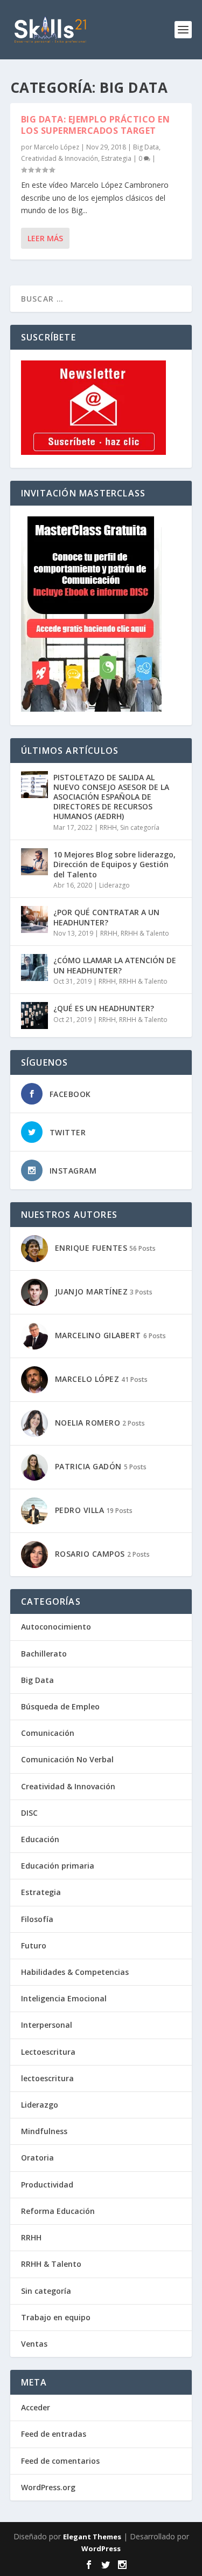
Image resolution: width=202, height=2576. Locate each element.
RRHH (108, 827)
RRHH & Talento (145, 933)
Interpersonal (47, 2025)
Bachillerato (44, 1654)
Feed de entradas (54, 2434)
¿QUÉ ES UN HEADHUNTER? (104, 1008)
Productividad (47, 2185)
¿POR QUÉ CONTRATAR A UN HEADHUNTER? (106, 917)
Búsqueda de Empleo (60, 1706)
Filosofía (37, 1919)
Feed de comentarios (60, 2461)
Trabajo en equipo (56, 2317)
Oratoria (37, 2158)
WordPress (101, 2548)
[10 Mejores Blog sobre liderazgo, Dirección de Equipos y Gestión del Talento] (34, 862)
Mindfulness (44, 2131)
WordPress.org (48, 2487)
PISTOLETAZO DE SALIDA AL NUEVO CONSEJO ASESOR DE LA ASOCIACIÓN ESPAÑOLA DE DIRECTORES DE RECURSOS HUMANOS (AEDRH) (111, 797)
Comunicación (48, 1733)
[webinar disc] (91, 709)
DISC (29, 1813)
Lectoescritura (48, 2052)
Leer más (45, 238)
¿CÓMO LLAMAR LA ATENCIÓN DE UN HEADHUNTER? (115, 965)
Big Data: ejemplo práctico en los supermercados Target (96, 125)
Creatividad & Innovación (60, 158)
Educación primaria (58, 1866)
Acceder (36, 2407)
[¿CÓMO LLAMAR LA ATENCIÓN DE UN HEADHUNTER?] (34, 967)
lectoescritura (47, 2078)
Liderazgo (114, 885)
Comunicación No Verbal (67, 1759)
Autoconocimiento (56, 1627)
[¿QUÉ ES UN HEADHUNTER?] (34, 1016)
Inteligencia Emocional (64, 1998)
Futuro (34, 1945)
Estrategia (116, 158)
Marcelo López (57, 147)
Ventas (34, 2344)
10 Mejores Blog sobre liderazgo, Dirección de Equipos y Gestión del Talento (114, 864)
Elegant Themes (92, 2537)
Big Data (146, 147)
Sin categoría (140, 827)
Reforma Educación (58, 2211)
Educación (40, 1839)
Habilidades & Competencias (75, 1972)
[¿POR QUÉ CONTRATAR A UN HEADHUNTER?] (34, 919)
